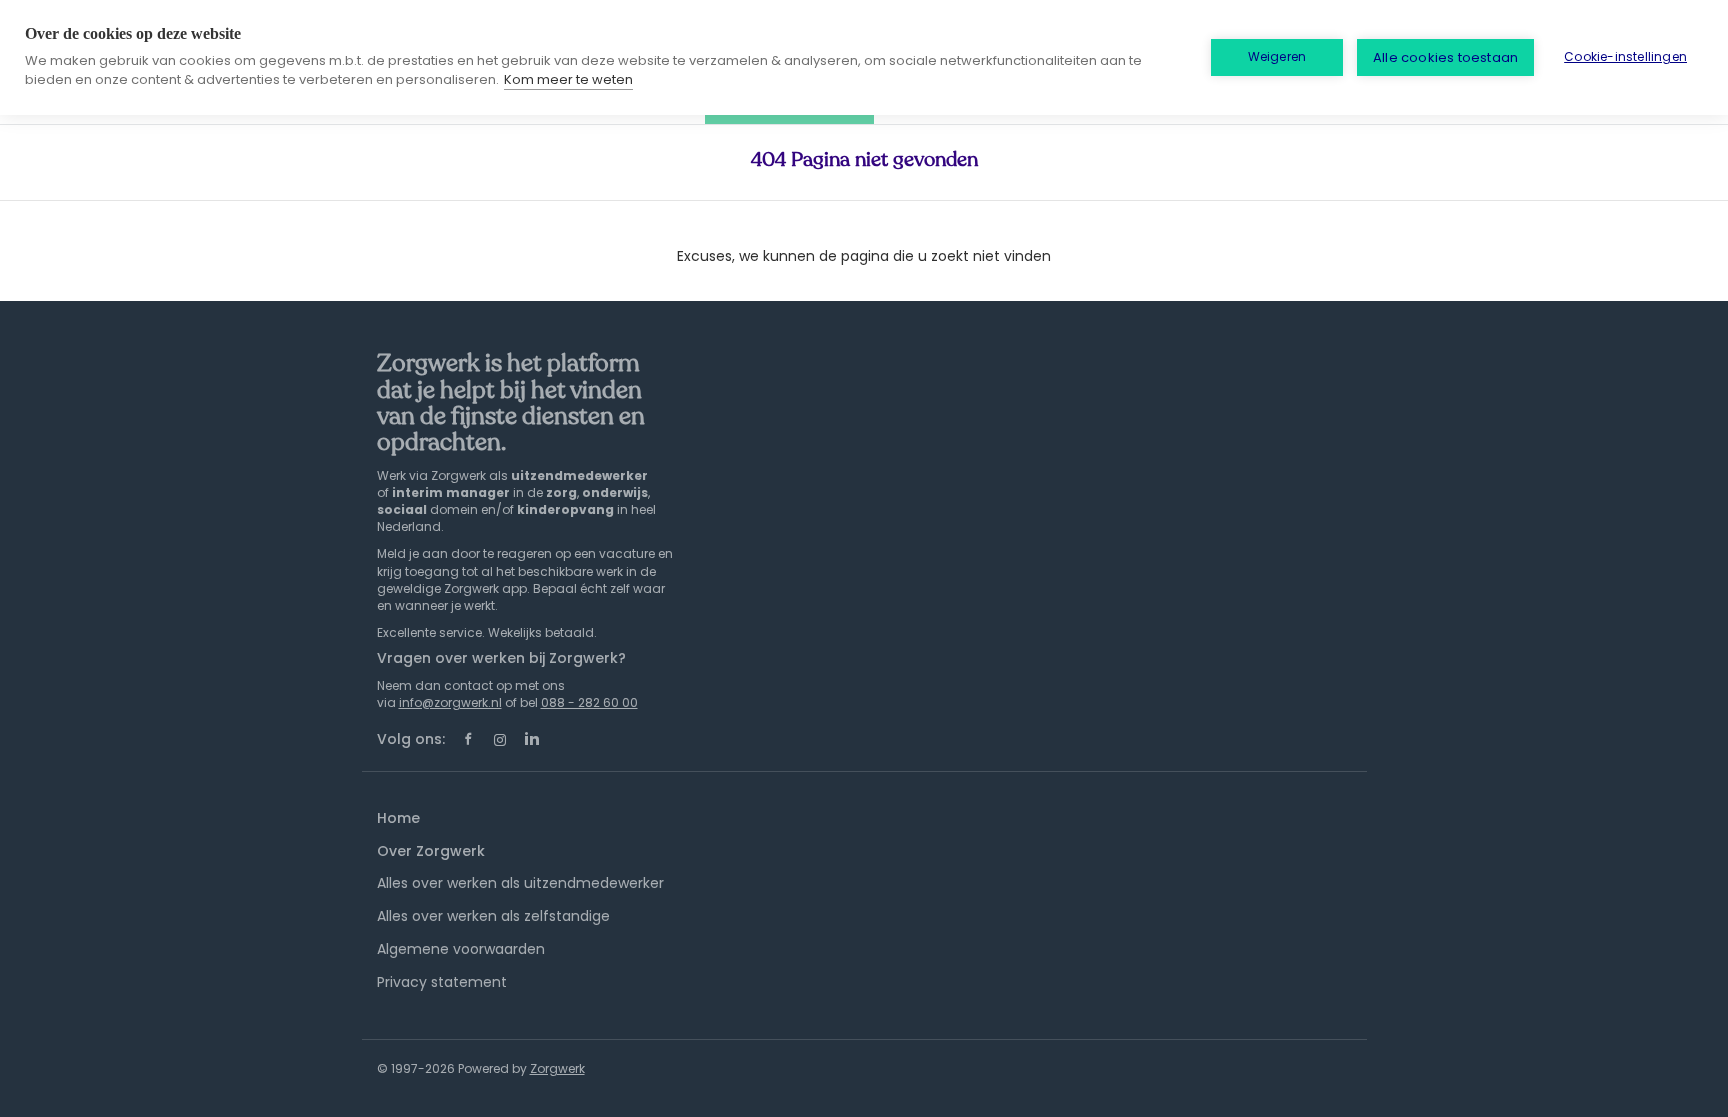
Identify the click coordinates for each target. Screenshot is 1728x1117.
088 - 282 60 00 (589, 702)
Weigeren (1277, 56)
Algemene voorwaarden (461, 949)
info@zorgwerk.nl (450, 702)
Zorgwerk (557, 1068)
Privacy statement (442, 982)
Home (398, 818)
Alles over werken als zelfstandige (493, 916)
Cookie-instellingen (1625, 56)
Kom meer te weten (568, 79)
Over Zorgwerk (431, 851)
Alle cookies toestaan (1445, 57)
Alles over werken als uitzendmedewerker (520, 883)
